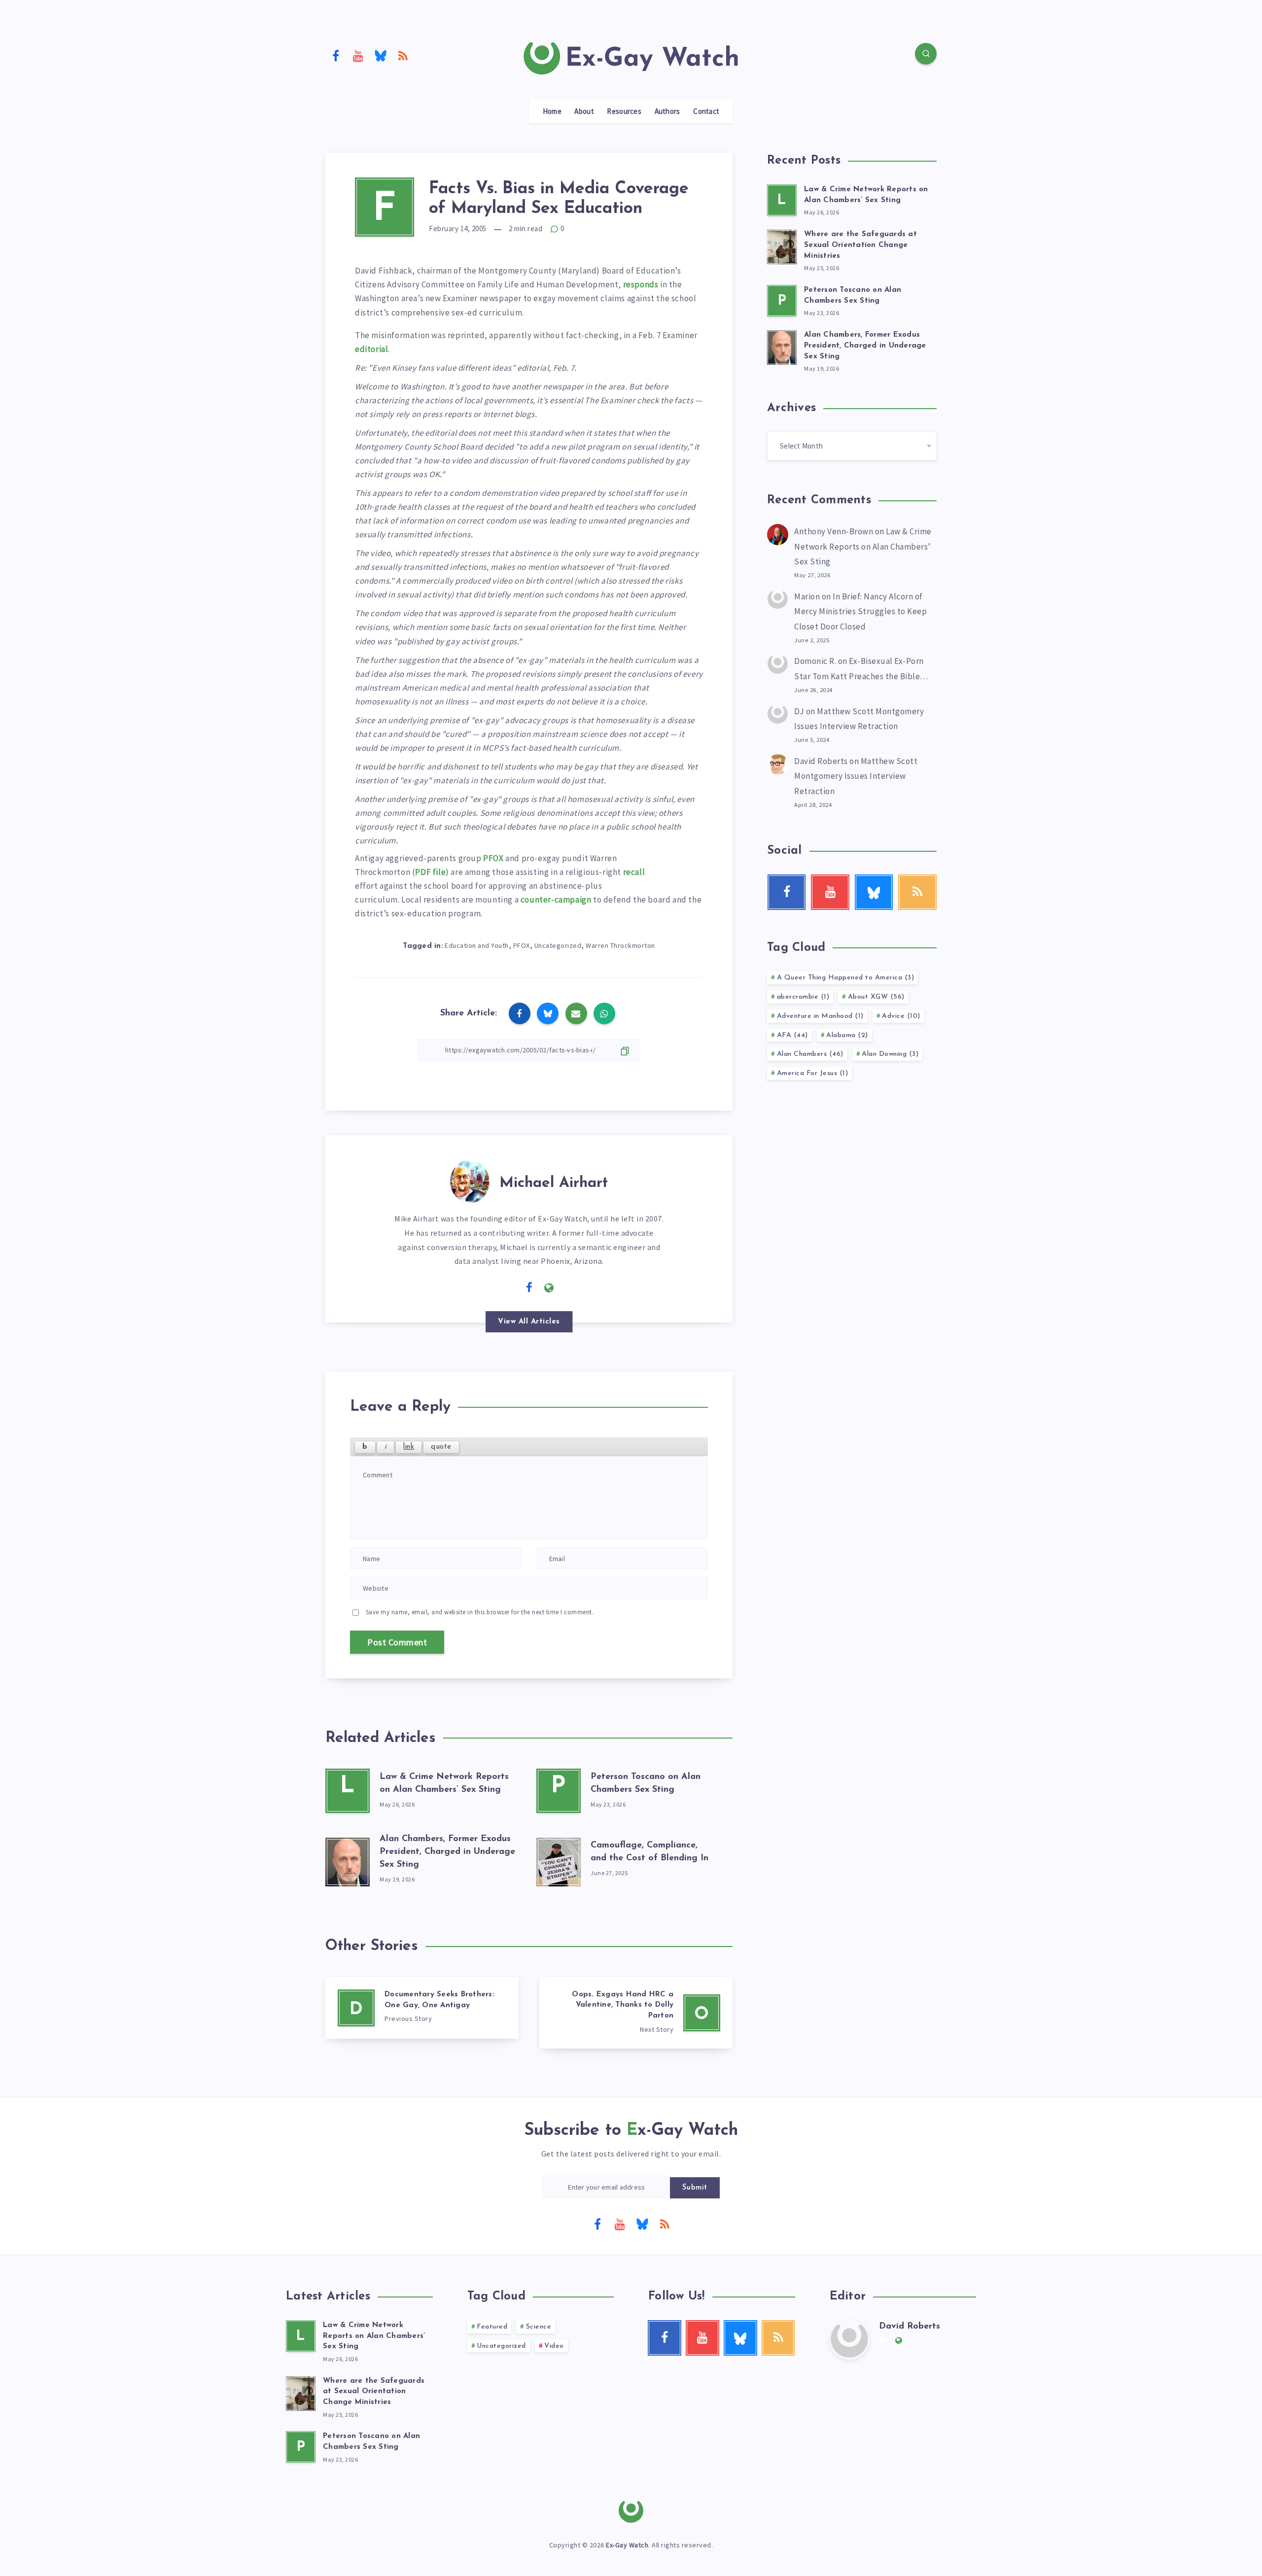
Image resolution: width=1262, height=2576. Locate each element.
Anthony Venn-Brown (834, 531)
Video (554, 2346)
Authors (667, 111)
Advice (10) (901, 1016)
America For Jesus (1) (813, 1073)
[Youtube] (358, 55)
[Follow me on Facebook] (529, 1288)
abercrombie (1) (803, 997)
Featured (492, 2327)
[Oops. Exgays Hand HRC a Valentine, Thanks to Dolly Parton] (636, 2013)
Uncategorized (558, 945)
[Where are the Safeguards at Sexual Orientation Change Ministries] (782, 245)
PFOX (493, 858)
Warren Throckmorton (620, 945)
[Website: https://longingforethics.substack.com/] (549, 1288)
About (584, 111)
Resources (624, 111)
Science (539, 2327)
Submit (695, 2188)
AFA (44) (792, 1035)
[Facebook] (336, 55)
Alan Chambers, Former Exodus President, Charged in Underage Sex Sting (447, 1852)
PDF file (430, 872)
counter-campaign (556, 900)
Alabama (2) (847, 1035)
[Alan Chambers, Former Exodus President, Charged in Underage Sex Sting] (348, 1860)
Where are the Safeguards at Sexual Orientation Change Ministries (860, 245)
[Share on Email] (576, 1013)
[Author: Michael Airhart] (470, 1180)
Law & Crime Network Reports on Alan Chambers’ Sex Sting (863, 546)
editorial (371, 349)
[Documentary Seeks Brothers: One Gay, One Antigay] (422, 2008)
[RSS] (403, 55)
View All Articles (529, 1322)
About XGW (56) (876, 997)
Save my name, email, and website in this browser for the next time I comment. (480, 1612)
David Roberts (821, 761)
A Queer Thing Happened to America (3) (846, 978)
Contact (706, 111)
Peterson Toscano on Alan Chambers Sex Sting (371, 2442)
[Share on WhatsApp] (604, 1013)
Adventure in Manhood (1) (820, 1016)
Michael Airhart (554, 1183)
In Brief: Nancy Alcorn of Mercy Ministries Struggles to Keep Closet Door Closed (860, 611)
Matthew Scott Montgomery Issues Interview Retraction (856, 776)
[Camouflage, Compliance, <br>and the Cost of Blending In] (559, 1860)
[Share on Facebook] (520, 1013)
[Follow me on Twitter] (509, 1287)
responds (641, 284)
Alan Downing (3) (890, 1054)
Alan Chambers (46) (810, 1054)
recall (634, 872)
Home (552, 111)
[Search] (926, 54)
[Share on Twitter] (548, 1013)
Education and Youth (477, 945)
